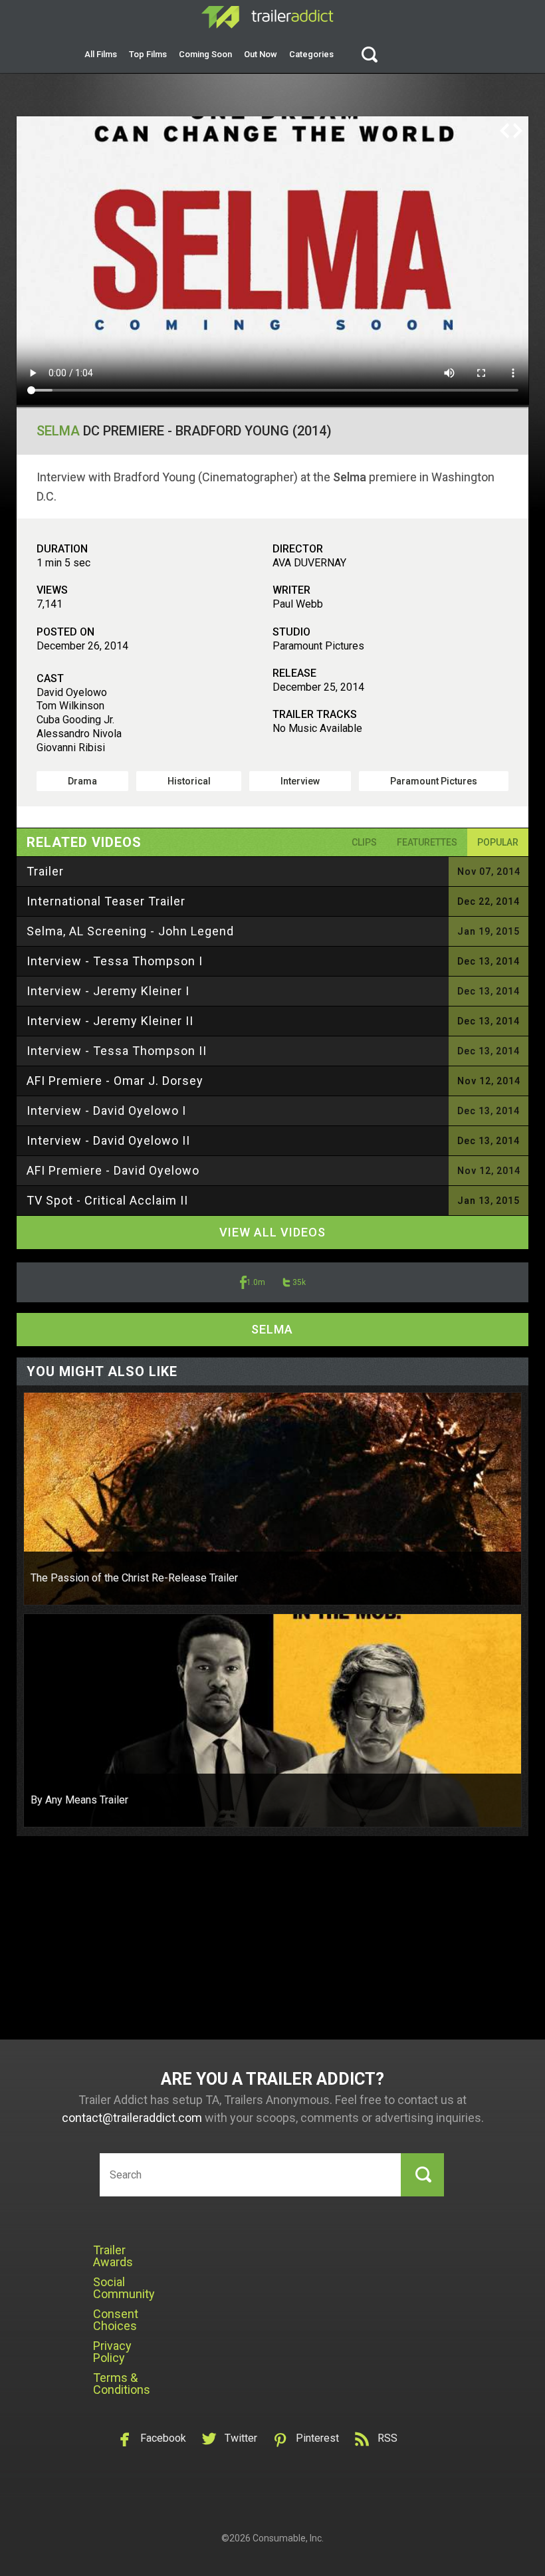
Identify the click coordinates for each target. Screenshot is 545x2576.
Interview (300, 781)
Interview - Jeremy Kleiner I (108, 991)
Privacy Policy (112, 2352)
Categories (311, 54)
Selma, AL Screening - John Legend (130, 931)
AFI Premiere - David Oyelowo (113, 1170)
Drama (82, 781)
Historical (189, 781)
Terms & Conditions (122, 2384)
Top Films (148, 54)
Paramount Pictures (434, 781)
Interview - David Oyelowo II (108, 1140)
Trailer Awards (113, 2256)
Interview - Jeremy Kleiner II (110, 1021)
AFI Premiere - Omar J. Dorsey (115, 1081)
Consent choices (116, 2320)
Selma (58, 431)
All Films (101, 54)
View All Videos (272, 1232)
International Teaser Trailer (106, 901)
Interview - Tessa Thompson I (115, 961)
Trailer (45, 871)
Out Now (261, 54)
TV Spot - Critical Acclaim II (107, 1200)
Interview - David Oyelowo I (106, 1111)
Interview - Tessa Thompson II (117, 1051)
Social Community (124, 2288)
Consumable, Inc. (288, 2538)
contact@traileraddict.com (132, 2118)
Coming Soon (205, 54)
